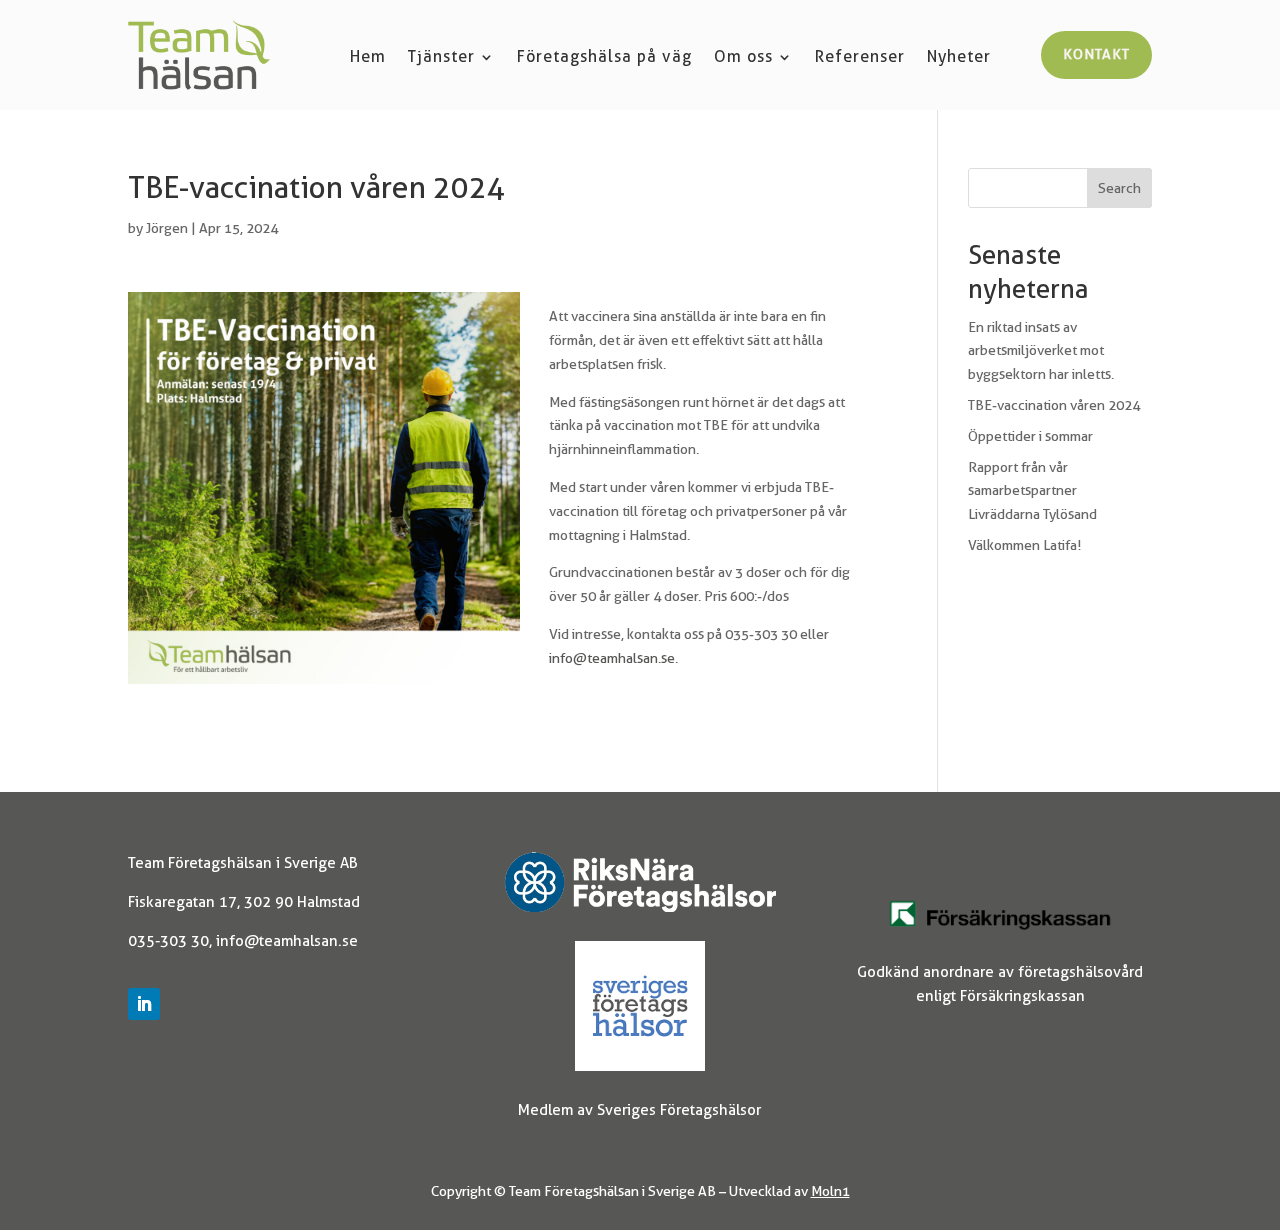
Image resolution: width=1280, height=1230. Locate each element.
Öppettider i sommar (1030, 436)
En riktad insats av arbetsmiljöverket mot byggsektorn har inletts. (1041, 351)
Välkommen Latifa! (1024, 545)
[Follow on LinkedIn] (144, 1004)
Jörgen (167, 228)
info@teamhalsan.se (612, 658)
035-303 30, (172, 941)
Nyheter (959, 58)
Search (1119, 188)
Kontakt (1096, 54)
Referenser (860, 58)
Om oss (743, 58)
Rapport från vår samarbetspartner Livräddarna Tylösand (1032, 491)
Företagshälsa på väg (604, 58)
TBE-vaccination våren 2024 (1054, 405)
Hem (368, 58)
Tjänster (441, 58)
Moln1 (830, 1191)
